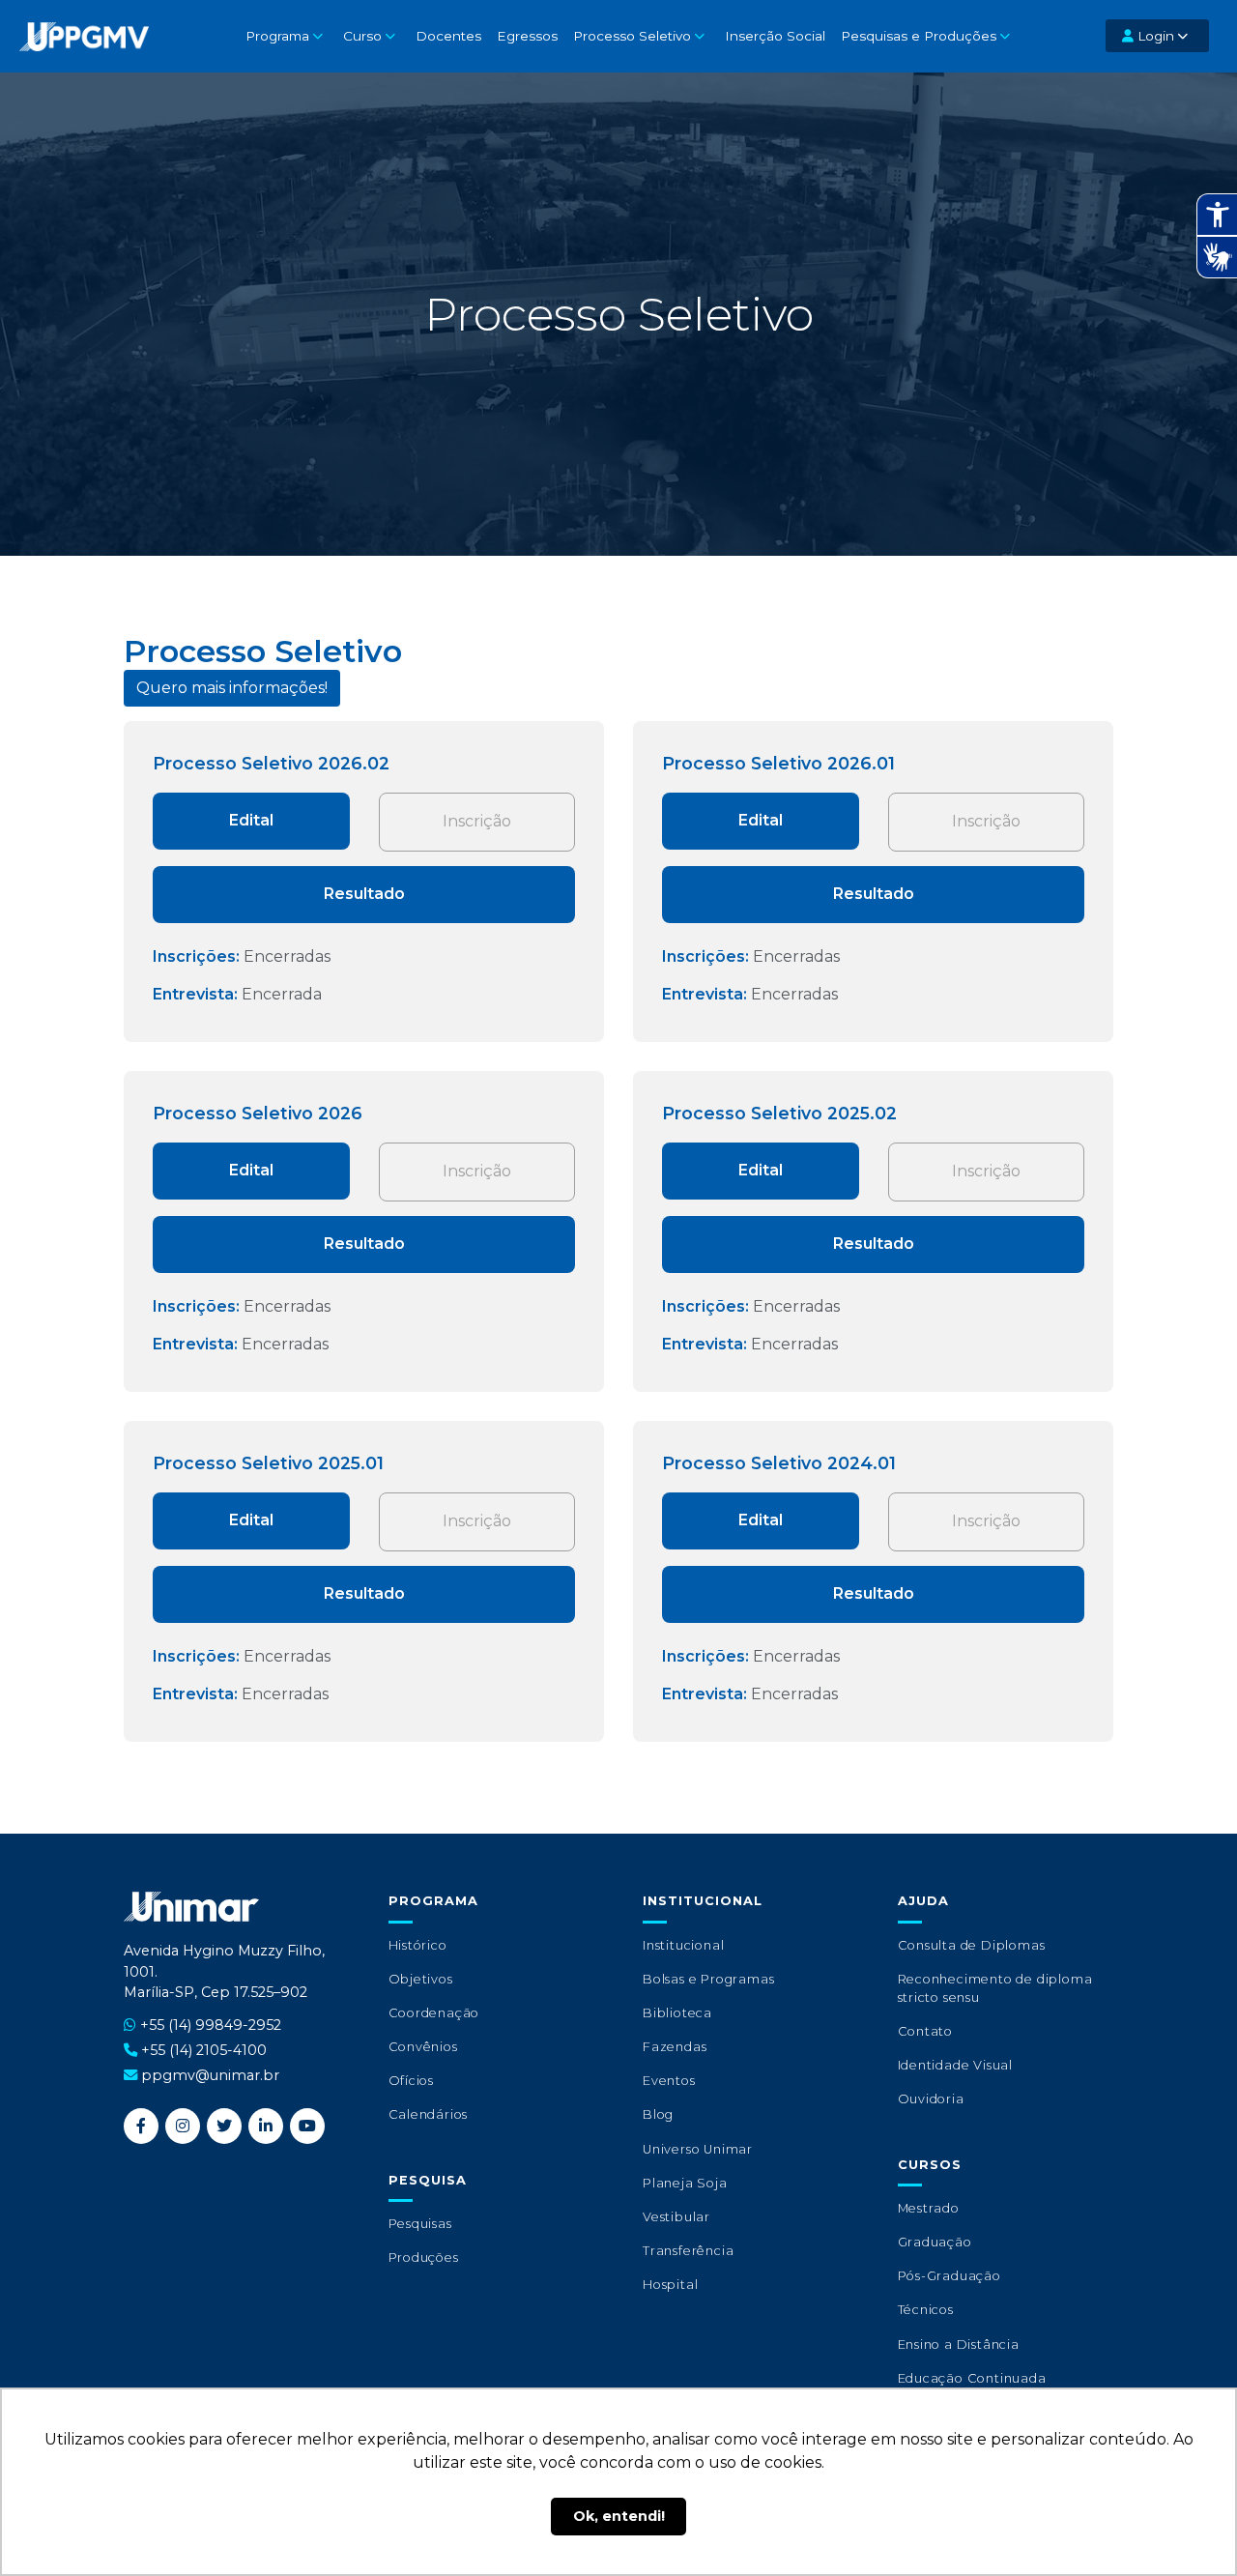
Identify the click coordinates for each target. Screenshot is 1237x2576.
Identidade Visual (956, 2065)
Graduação (935, 2242)
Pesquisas (420, 2224)
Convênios (423, 2047)
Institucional (683, 1945)
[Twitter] (224, 2126)
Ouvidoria (931, 2099)
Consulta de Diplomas (972, 1945)
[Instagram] (183, 2126)
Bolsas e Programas (708, 1979)
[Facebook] (141, 2126)
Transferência (688, 2251)
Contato (926, 2031)
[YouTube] (307, 2126)
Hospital (670, 2285)
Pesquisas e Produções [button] (919, 36)
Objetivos (421, 1979)
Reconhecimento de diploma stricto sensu (995, 1988)
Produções (424, 2258)
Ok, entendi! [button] (619, 2516)
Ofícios (412, 2081)
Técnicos (926, 2310)
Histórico (418, 1945)
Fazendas (675, 2047)
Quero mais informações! (232, 688)
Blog (658, 2114)
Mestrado (929, 2208)
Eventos (669, 2081)
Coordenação (434, 2013)
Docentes (448, 36)
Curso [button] (362, 36)
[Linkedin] (266, 2126)
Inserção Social (775, 36)
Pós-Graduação (949, 2276)
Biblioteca (677, 2013)
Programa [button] (277, 36)
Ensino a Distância (959, 2344)
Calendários (429, 2114)
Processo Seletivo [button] (632, 36)
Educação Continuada (972, 2378)
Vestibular (676, 2217)
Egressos (527, 36)
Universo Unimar (698, 2149)
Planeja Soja (685, 2183)
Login (1154, 36)
